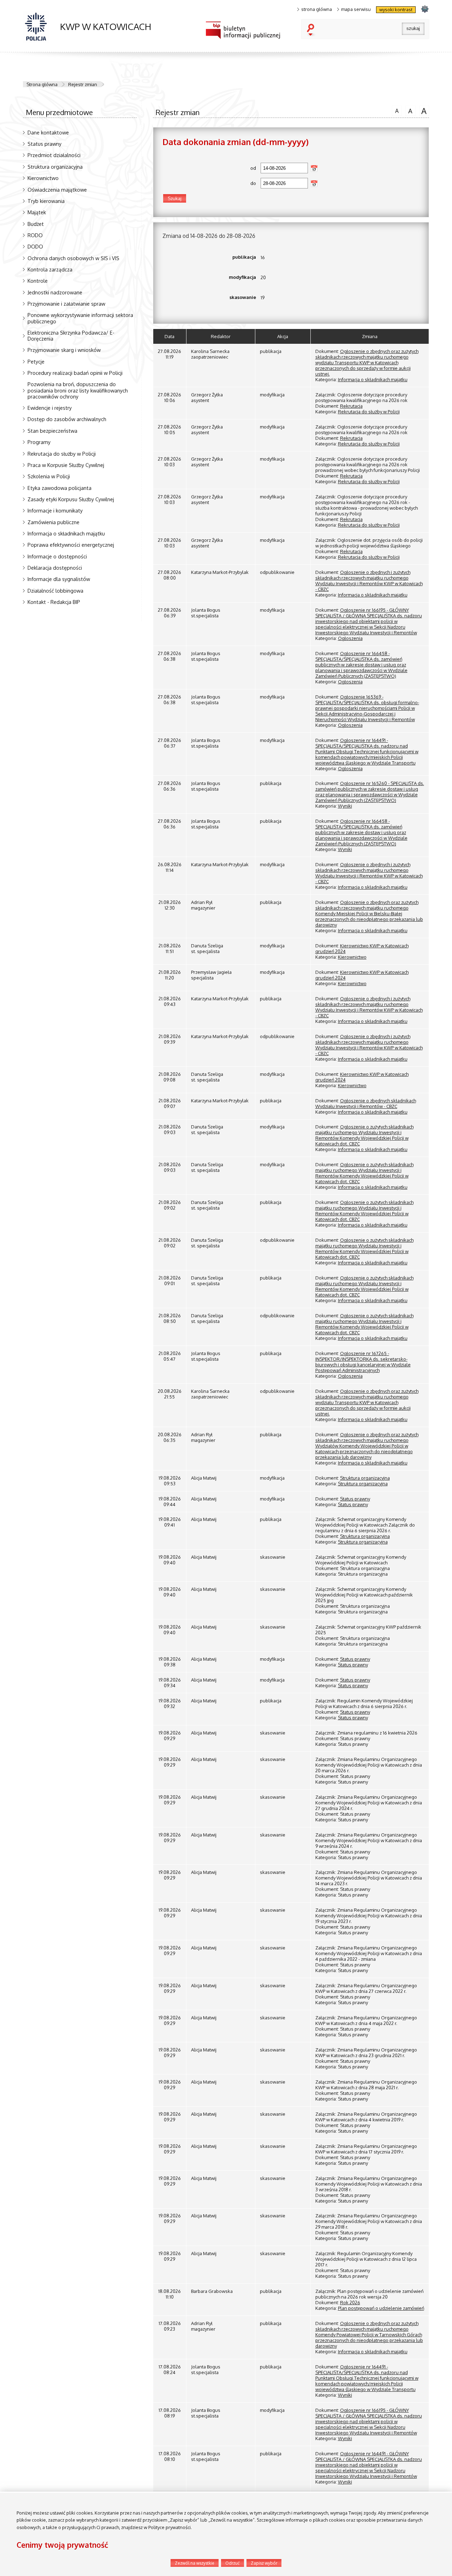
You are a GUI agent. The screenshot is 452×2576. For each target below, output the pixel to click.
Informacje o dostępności (57, 556)
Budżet (36, 224)
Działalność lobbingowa (55, 591)
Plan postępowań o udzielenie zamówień (381, 2308)
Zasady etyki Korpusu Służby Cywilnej (71, 499)
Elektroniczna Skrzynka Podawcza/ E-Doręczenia (71, 336)
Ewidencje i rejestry (50, 408)
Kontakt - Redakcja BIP (54, 602)
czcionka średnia (409, 110)
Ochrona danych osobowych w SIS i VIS (73, 258)
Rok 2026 (350, 2302)
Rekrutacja (351, 406)
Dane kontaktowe (48, 132)
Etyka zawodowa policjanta (60, 488)
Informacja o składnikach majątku (66, 533)
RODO (35, 235)
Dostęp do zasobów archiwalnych (67, 419)
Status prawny (44, 144)
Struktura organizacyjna (55, 167)
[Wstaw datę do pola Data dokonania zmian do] (314, 184)
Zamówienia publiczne (53, 522)
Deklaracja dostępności (55, 568)
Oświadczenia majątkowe (57, 190)
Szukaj (312, 30)
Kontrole (38, 281)
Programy (39, 442)
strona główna (317, 9)
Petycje (36, 361)
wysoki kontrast (396, 10)
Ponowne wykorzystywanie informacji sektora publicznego (80, 318)
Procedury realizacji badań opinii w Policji (75, 373)
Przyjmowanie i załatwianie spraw (66, 304)
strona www (425, 9)
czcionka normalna (395, 110)
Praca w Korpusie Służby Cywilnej (66, 465)
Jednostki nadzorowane (55, 292)
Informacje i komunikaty (55, 510)
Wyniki (345, 806)
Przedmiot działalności (54, 155)
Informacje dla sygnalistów (59, 579)
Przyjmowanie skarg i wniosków (64, 350)
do (209, 183)
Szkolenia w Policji (49, 476)
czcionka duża (423, 110)
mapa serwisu (356, 9)
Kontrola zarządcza (50, 269)
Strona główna (42, 84)
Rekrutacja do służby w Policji (62, 454)
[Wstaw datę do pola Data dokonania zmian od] (314, 168)
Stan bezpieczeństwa (52, 431)
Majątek (37, 212)
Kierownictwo (43, 178)
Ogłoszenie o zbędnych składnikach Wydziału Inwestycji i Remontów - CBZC (366, 1103)
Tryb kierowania (46, 201)
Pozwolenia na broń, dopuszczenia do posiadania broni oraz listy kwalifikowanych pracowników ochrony (78, 390)
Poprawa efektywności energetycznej (71, 545)
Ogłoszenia (350, 638)
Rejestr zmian (83, 84)
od (209, 168)
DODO (35, 246)
